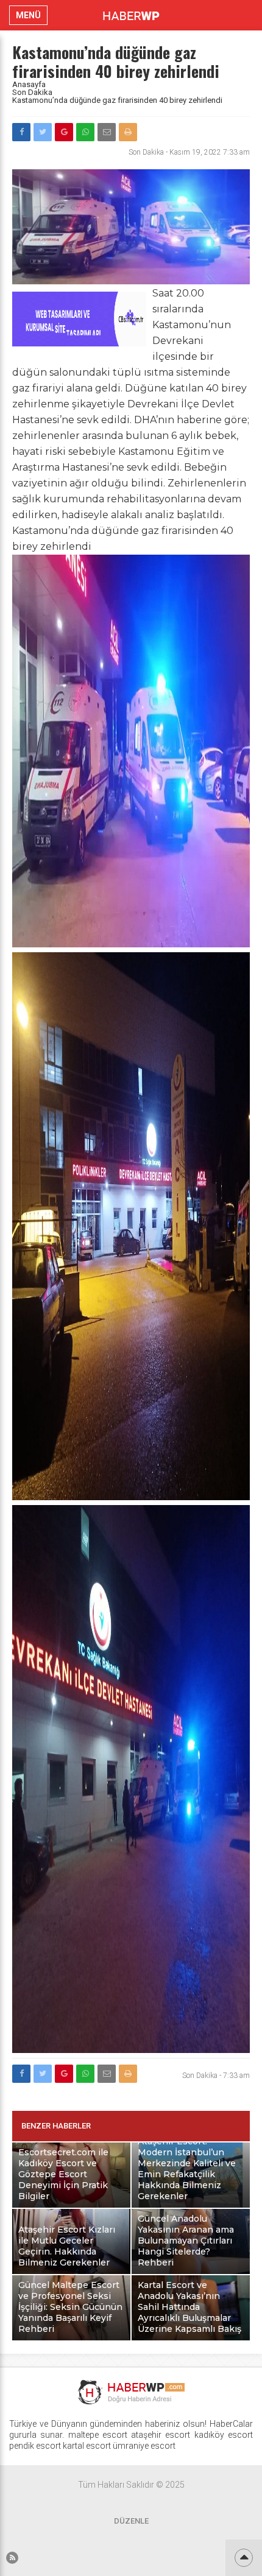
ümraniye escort (144, 2446)
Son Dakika (32, 92)
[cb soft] (79, 343)
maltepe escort (98, 2435)
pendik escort (35, 2446)
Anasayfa (29, 84)
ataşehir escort (161, 2435)
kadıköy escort (224, 2435)
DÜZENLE (131, 2521)
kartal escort (87, 2446)
